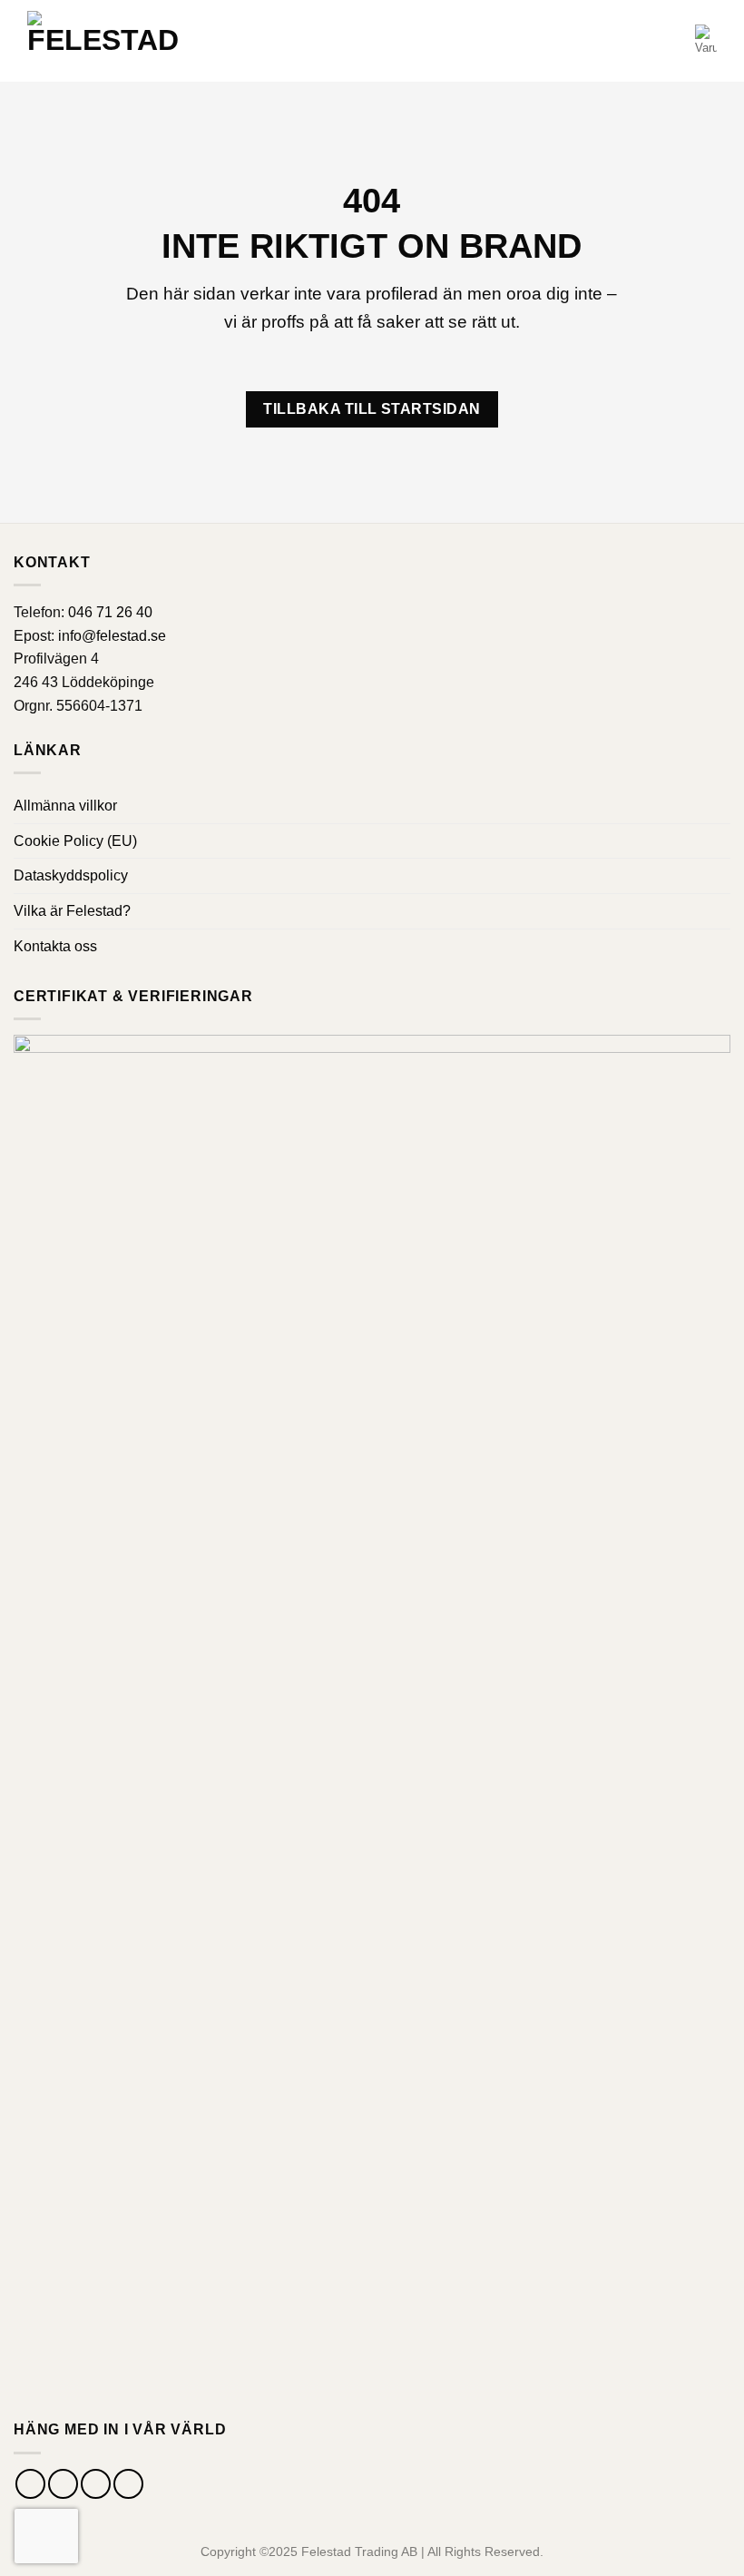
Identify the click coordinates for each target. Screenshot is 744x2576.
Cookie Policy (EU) (75, 841)
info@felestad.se (112, 636)
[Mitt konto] (673, 41)
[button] (641, 40)
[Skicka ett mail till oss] (96, 2484)
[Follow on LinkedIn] (128, 2484)
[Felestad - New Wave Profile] (103, 41)
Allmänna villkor (65, 806)
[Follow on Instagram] (63, 2484)
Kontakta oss (55, 946)
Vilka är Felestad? (72, 911)
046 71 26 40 (110, 612)
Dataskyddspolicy (71, 875)
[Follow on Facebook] (30, 2484)
